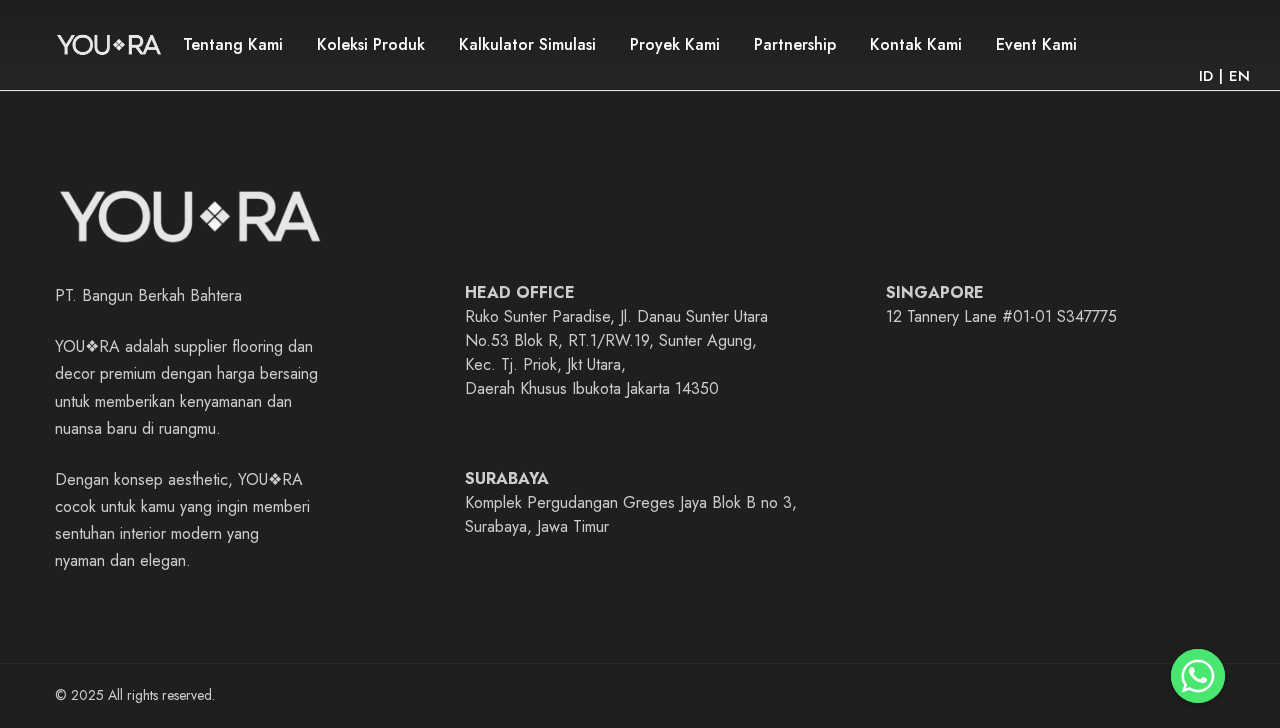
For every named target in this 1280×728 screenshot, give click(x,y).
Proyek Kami (675, 45)
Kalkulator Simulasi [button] (527, 45)
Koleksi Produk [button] (371, 45)
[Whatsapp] (1198, 676)
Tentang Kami (233, 45)
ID (1206, 76)
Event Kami (1036, 45)
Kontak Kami (916, 45)
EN (1239, 76)
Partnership (795, 45)
